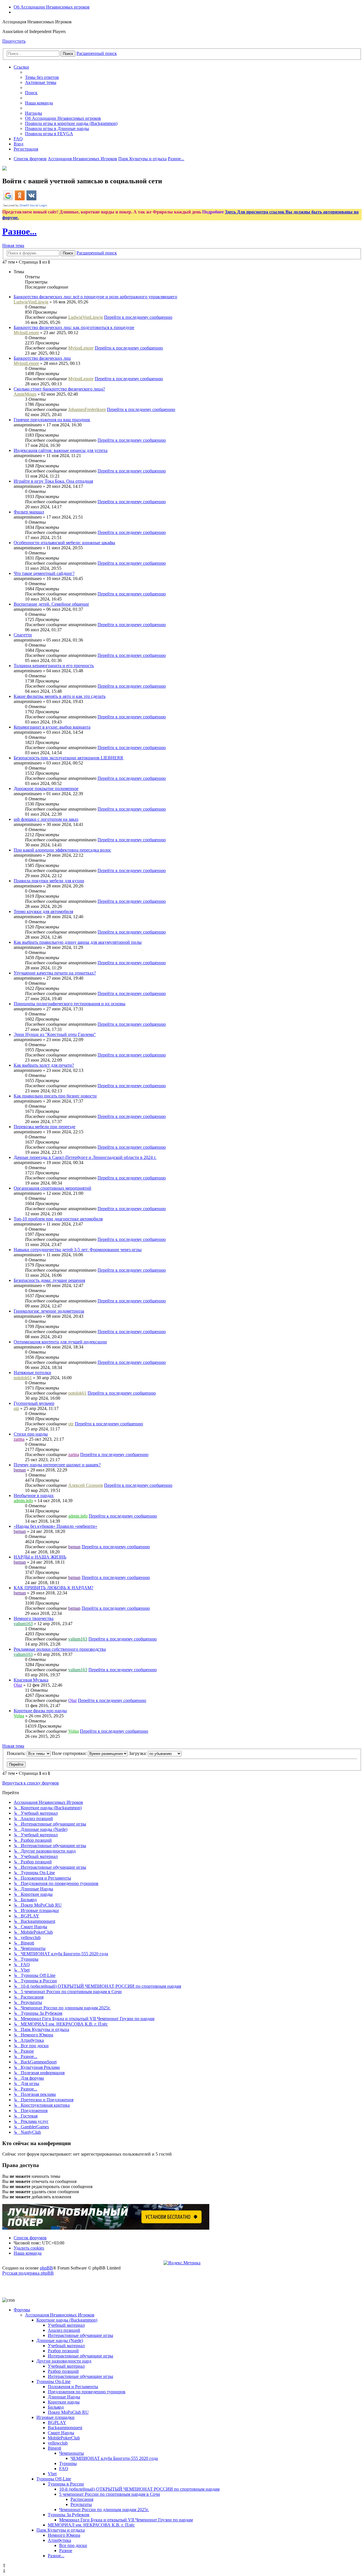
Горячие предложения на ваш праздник (52, 420)
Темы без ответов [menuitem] (42, 77)
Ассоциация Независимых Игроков (60, 2315)
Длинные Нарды (64, 2397)
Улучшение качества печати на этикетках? (55, 973)
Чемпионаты (72, 2453)
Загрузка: (138, 1753)
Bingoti (54, 2448)
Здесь (231, 212)
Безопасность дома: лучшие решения (49, 1280)
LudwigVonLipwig (31, 302)
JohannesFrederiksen (87, 409)
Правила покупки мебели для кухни (49, 881)
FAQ (64, 2469)
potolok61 (23, 1378)
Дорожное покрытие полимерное (46, 789)
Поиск (68, 54)
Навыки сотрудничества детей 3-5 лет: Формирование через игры (78, 1250)
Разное (66, 2551)
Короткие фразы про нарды (40, 1711)
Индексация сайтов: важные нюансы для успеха (61, 450)
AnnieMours (25, 394)
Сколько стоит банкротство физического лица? (59, 389)
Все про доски (73, 2545)
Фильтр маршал (29, 512)
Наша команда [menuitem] (39, 103)
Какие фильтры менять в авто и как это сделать (60, 696)
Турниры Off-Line (54, 2479)
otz (16, 1408)
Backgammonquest (65, 2428)
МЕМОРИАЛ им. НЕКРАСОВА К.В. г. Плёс (91, 2525)
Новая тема (13, 245)
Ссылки (21, 67)
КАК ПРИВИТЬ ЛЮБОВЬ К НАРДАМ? (53, 1588)
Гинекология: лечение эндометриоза (49, 1311)
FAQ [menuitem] (18, 139)
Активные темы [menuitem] (41, 82)
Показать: (17, 1753)
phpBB (46, 2268)
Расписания (82, 2499)
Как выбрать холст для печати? (44, 1065)
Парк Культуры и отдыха (61, 2530)
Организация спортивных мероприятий (52, 1188)
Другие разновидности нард (64, 2361)
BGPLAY (57, 2422)
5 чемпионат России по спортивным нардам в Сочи (110, 2494)
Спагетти (23, 635)
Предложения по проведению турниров (87, 2392)
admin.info (23, 1501)
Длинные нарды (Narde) (60, 2340)
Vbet (52, 2474)
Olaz (18, 1685)
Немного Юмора (64, 2535)
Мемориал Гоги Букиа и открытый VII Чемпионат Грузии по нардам (126, 2520)
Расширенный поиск (97, 53)
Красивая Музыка (31, 1680)
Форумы (22, 2310)
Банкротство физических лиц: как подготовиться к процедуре (74, 327)
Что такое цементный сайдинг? (44, 573)
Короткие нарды (64, 2402)
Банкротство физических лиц (42, 358)
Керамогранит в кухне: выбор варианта (52, 727)
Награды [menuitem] (34, 113)
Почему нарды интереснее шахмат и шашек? (57, 1465)
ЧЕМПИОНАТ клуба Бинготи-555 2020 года (114, 2458)
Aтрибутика (59, 2540)
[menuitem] (63, 118)
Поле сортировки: (70, 1753)
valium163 (23, 1624)
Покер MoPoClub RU (68, 2412)
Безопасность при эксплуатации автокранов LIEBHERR (69, 758)
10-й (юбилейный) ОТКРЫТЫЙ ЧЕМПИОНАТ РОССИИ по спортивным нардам (139, 2489)
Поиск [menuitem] (31, 93)
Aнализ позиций (64, 2330)
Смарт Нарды (61, 2433)
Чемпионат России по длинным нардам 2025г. (104, 2510)
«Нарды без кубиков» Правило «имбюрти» (55, 1526)
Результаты (81, 2504)
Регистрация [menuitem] (26, 149)
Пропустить (14, 41)
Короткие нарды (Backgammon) (67, 2320)
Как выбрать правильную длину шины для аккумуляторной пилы (78, 942)
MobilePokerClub (64, 2438)
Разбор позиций (63, 2351)
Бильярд (56, 2407)
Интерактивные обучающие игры (80, 2335)
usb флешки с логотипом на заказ (46, 819)
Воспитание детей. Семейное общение (51, 604)
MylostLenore (26, 333)
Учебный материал (66, 2325)
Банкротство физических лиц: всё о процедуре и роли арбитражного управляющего (95, 297)
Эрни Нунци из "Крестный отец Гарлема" (55, 1034)
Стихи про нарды (31, 1434)
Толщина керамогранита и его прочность (54, 666)
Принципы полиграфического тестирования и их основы (70, 1004)
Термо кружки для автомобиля (43, 911)
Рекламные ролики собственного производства (60, 1649)
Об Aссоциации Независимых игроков (52, 7)
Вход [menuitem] (18, 144)
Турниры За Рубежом (69, 2515)
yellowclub (58, 2443)
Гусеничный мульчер (34, 1403)
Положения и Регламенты (73, 2387)
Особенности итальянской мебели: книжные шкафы (64, 543)
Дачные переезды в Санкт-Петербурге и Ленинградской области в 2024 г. (85, 1157)
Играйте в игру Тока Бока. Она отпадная (53, 481)
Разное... (19, 231)
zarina (19, 1439)
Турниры (68, 2463)
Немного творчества (34, 1618)
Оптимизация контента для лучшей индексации (60, 1342)
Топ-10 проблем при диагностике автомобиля (58, 1219)
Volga (19, 1716)
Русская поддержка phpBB (28, 2273)
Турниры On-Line (53, 2381)
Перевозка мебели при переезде (45, 1127)
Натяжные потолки (32, 1373)
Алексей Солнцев (86, 1485)
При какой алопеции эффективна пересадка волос (62, 850)
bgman (20, 1470)
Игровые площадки (55, 2417)
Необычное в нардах (34, 1495)
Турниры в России (66, 2484)
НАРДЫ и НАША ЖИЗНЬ (40, 1557)
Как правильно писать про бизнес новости (55, 1096)
